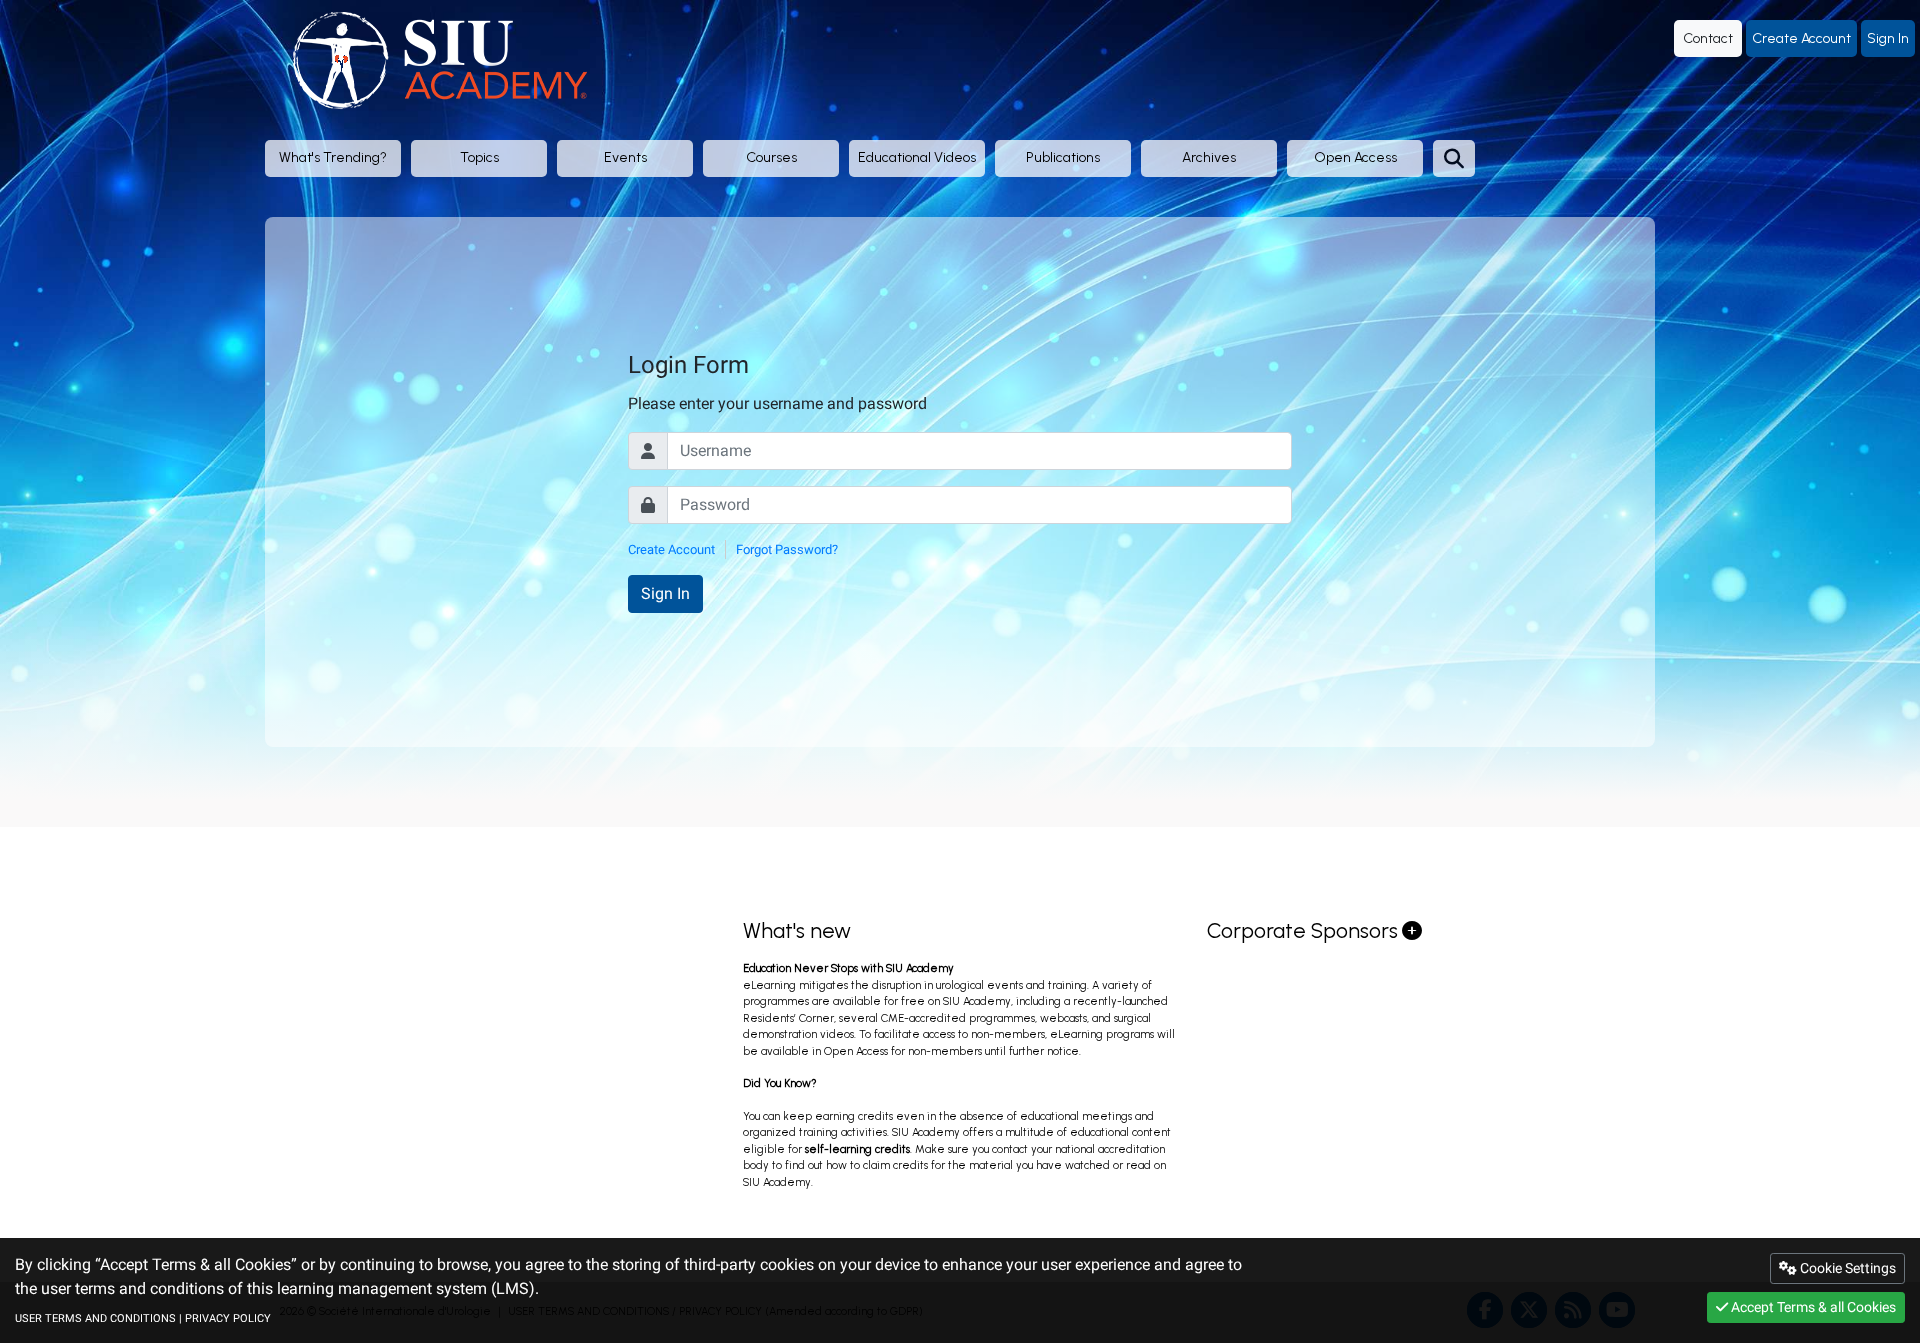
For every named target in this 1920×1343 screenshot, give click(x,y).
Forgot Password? (787, 549)
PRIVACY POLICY (228, 1318)
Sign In (1888, 38)
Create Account (1801, 38)
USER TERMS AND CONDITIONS (95, 1318)
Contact (1708, 38)
